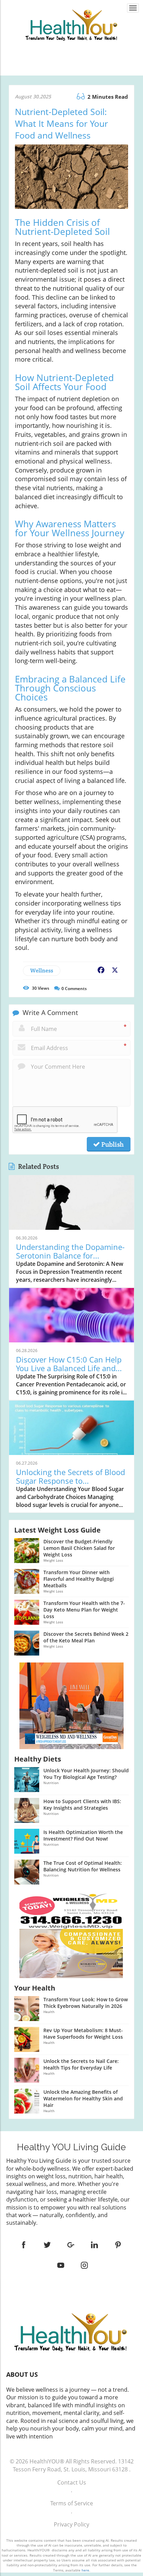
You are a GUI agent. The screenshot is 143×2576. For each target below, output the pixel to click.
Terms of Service (72, 2503)
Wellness (42, 971)
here (85, 2570)
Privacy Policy (71, 2524)
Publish (112, 1144)
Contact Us (72, 2482)
